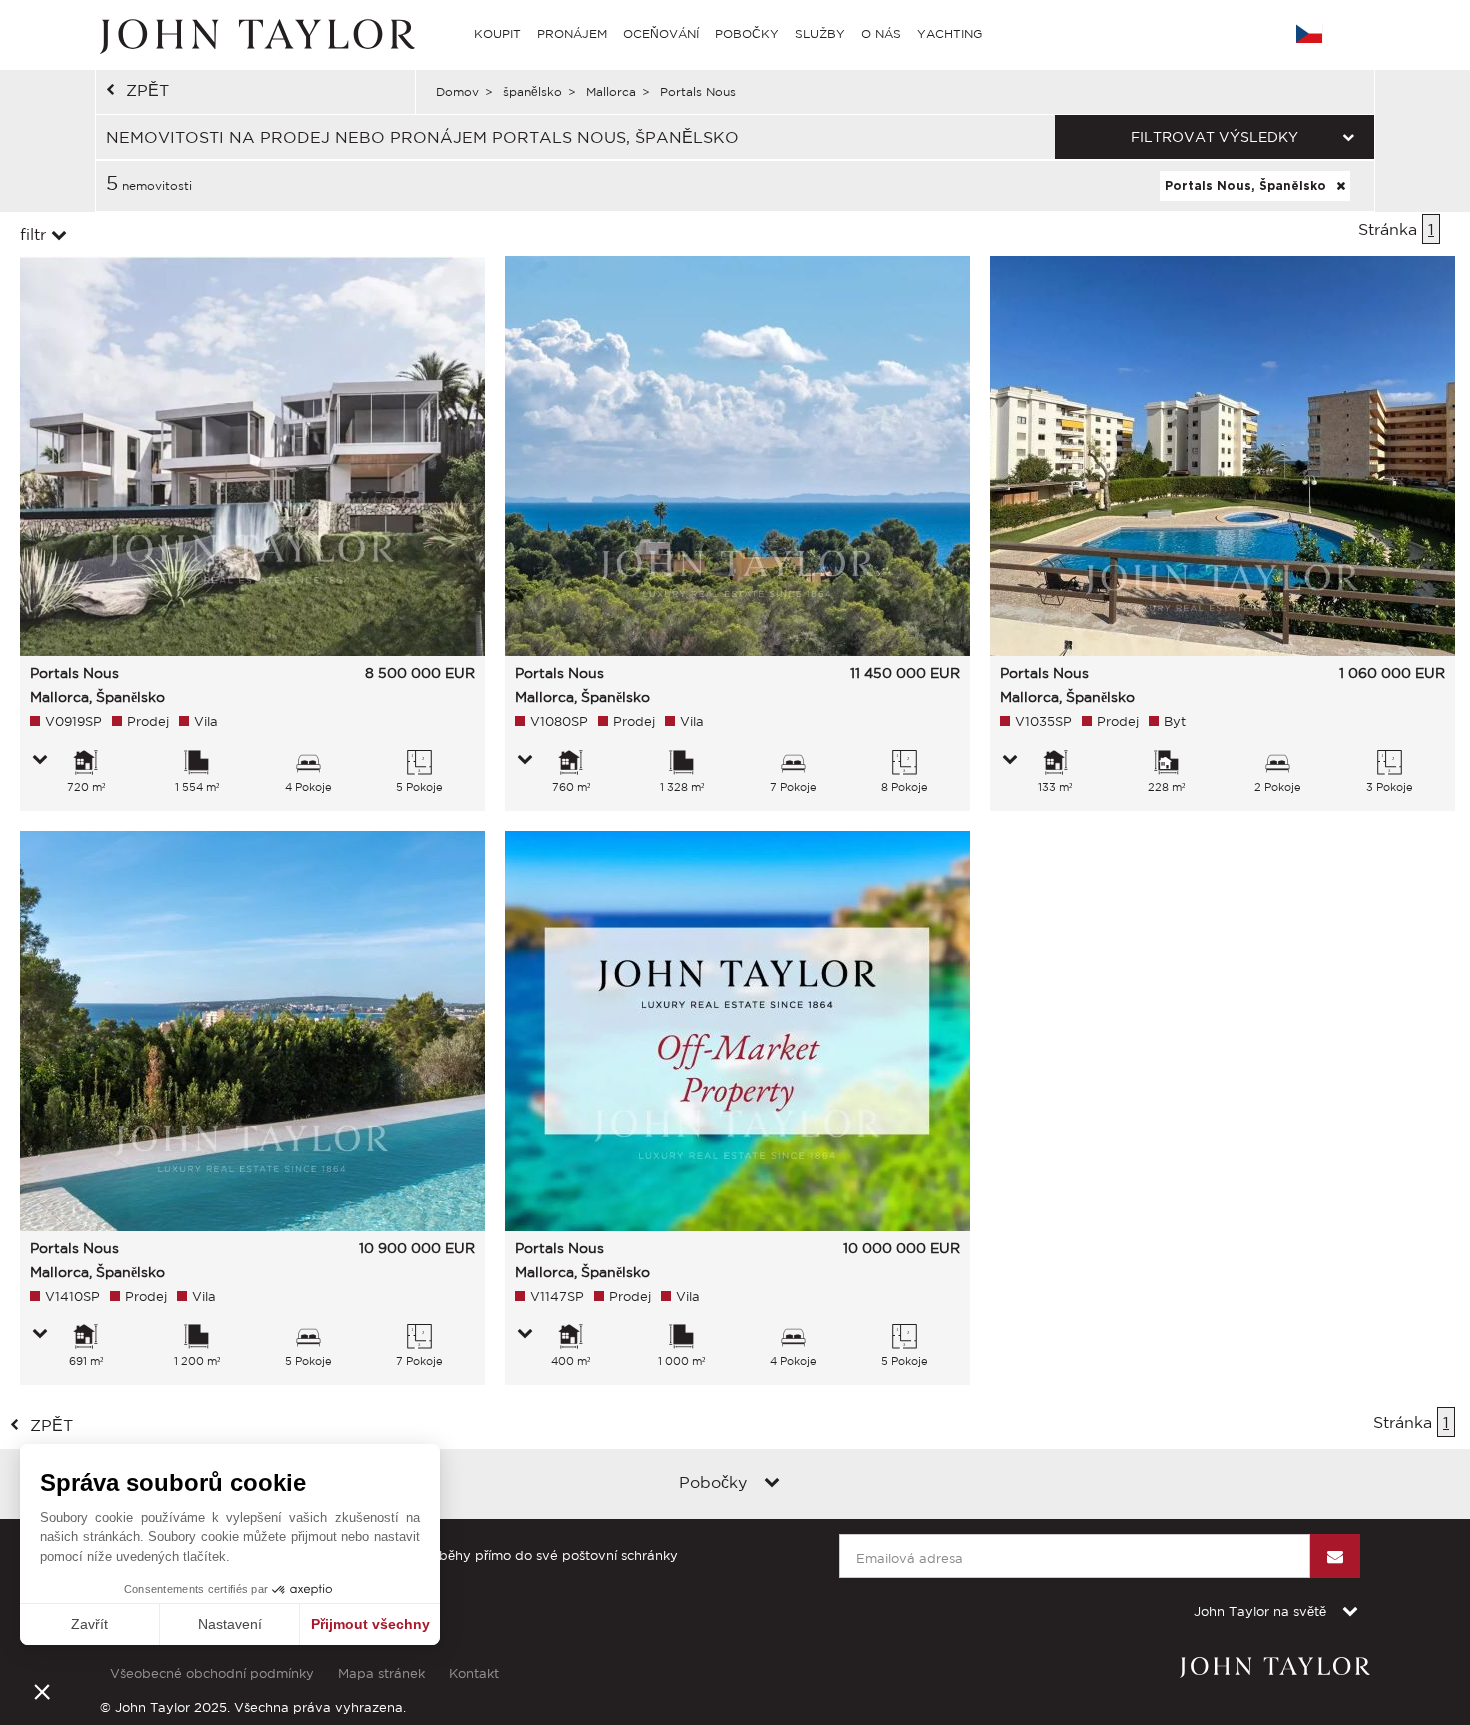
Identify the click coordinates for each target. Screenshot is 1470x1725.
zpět (147, 90)
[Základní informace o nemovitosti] (40, 761)
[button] (42, 1691)
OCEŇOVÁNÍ (661, 33)
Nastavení (230, 1624)
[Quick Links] (772, 1484)
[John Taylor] (255, 34)
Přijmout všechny (370, 1624)
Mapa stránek (381, 1673)
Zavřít (89, 1624)
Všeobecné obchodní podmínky (212, 1673)
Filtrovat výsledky (1214, 137)
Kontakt (474, 1673)
